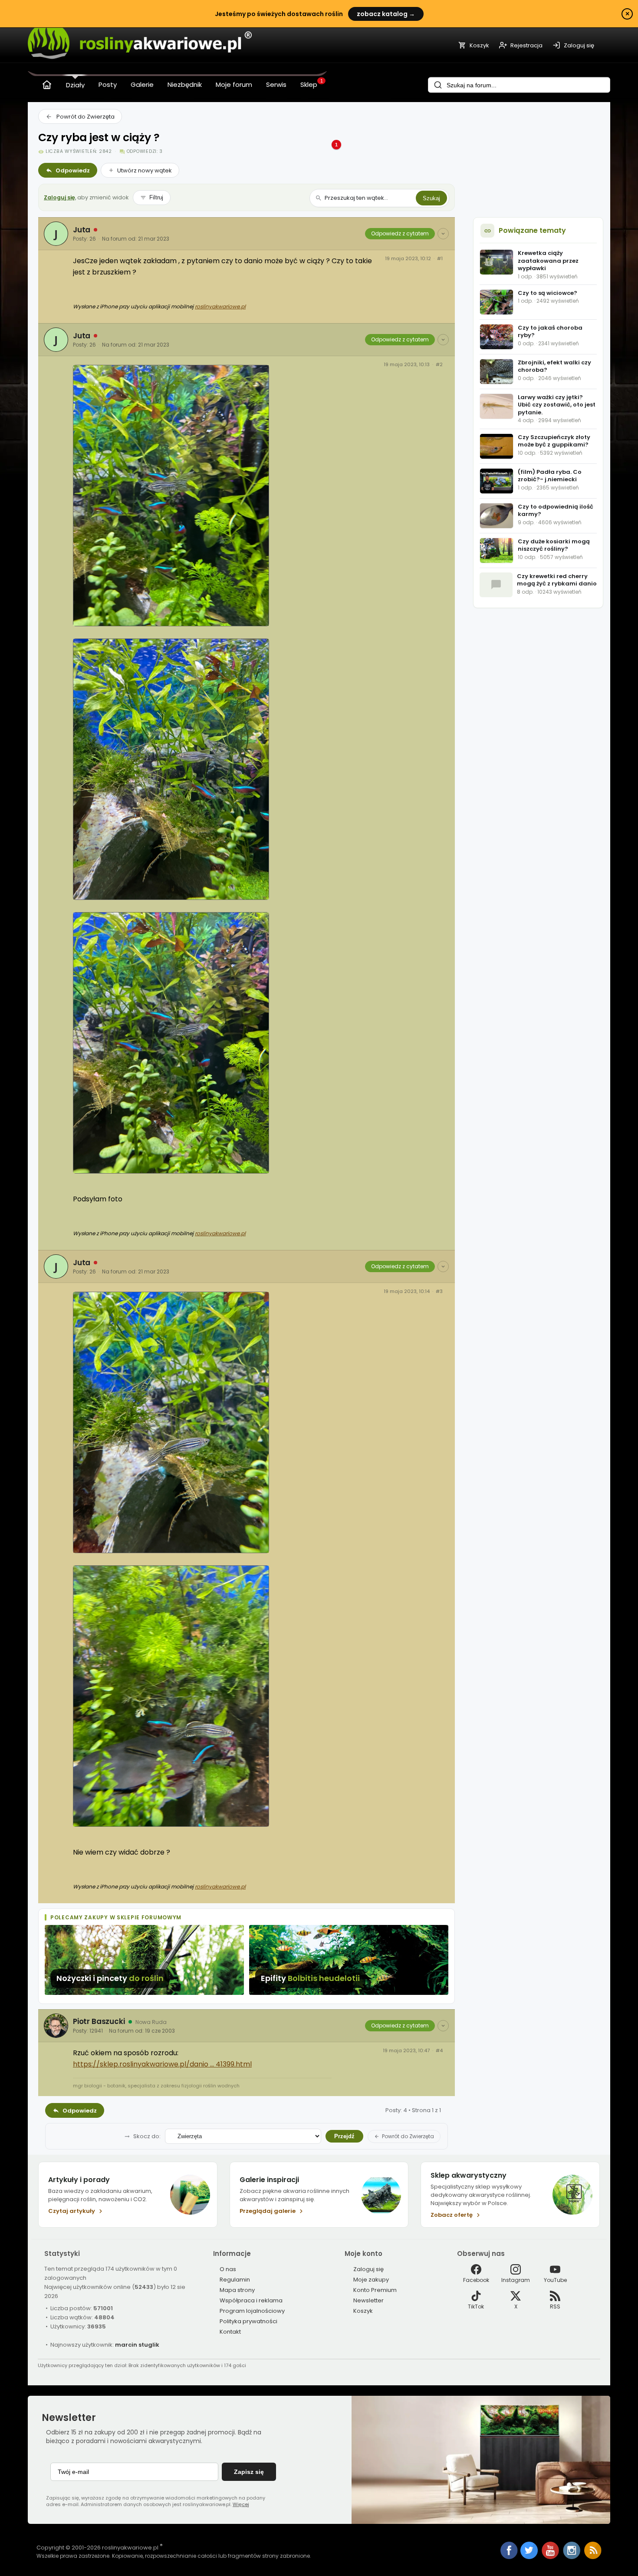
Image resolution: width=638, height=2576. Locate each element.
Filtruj (156, 197)
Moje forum (234, 84)
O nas (228, 2269)
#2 (439, 365)
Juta (82, 230)
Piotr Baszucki (99, 2021)
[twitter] (530, 2557)
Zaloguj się (59, 197)
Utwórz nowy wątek (145, 170)
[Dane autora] (443, 234)
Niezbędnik (185, 84)
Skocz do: (147, 2136)
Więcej (241, 2504)
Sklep (309, 84)
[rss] (593, 2557)
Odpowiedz (73, 170)
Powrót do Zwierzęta (86, 117)
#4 (439, 2051)
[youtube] (551, 2557)
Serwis (276, 84)
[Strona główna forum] (47, 85)
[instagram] (572, 2557)
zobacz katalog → (386, 14)
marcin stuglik (137, 2345)
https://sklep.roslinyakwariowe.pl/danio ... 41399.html (162, 2064)
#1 (440, 259)
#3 (439, 1291)
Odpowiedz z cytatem (400, 233)
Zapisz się (249, 2472)
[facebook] (509, 2551)
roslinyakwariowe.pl (220, 306)
